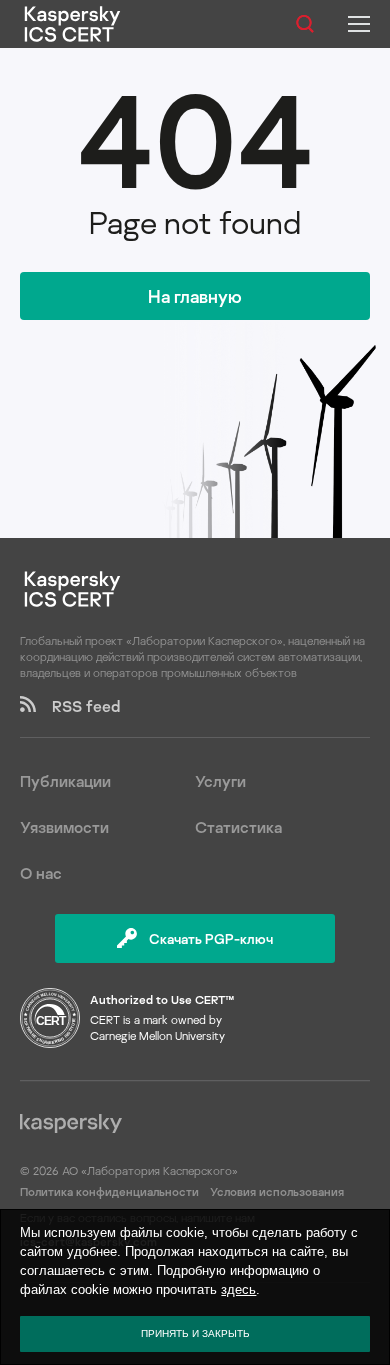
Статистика (238, 827)
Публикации (65, 781)
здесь (238, 1289)
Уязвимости (64, 827)
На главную (195, 296)
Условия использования (277, 1191)
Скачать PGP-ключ (211, 938)
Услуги (220, 781)
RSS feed (78, 706)
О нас (41, 873)
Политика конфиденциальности (111, 1191)
